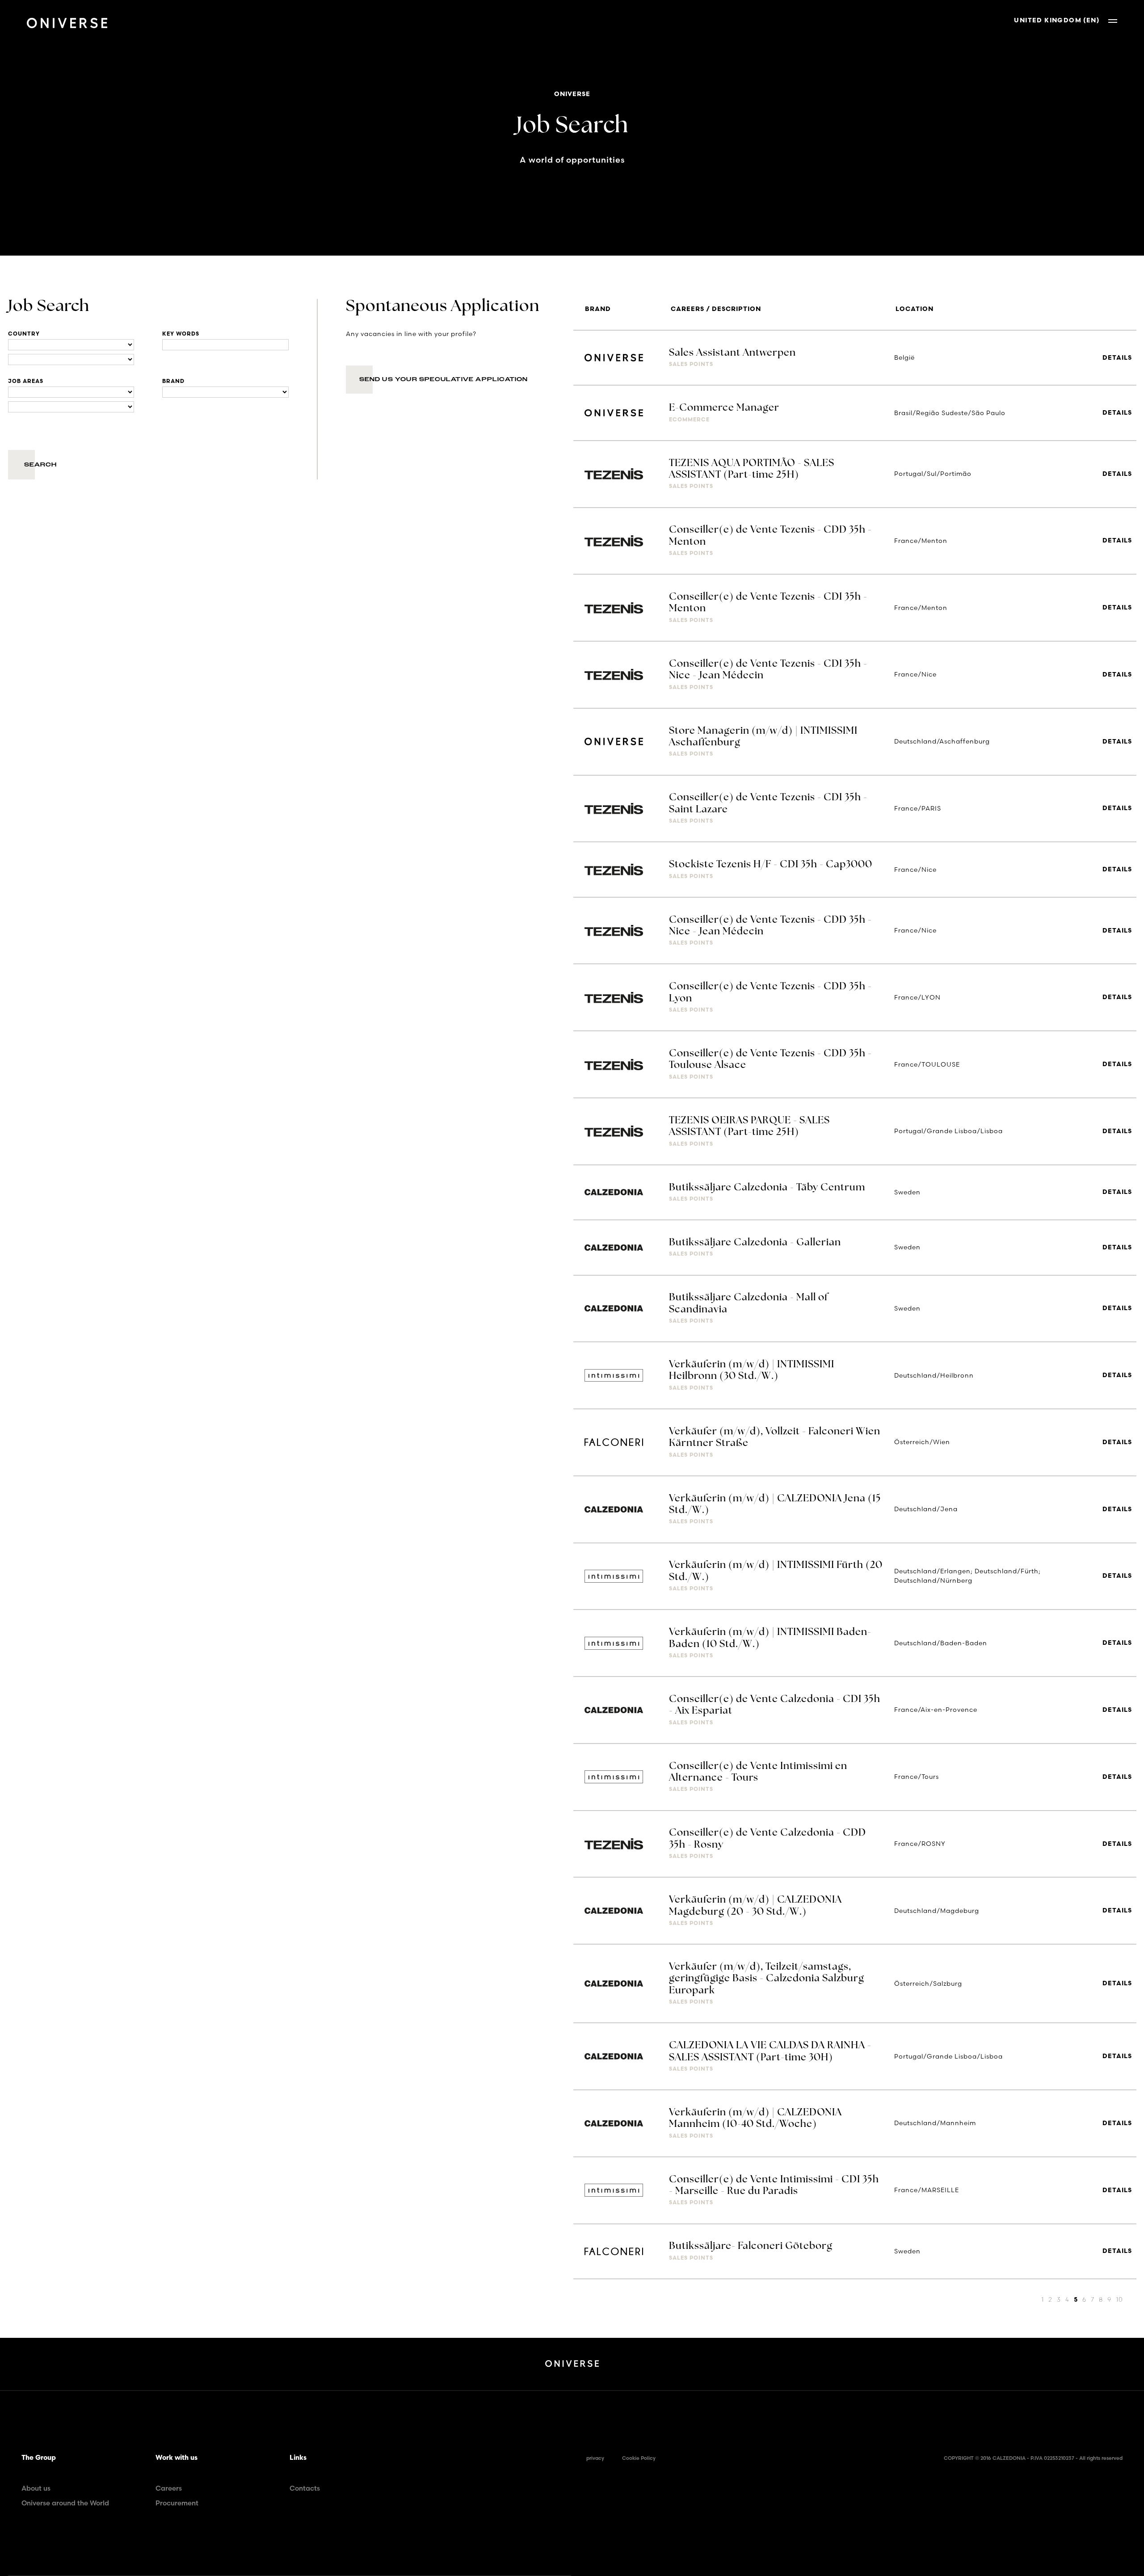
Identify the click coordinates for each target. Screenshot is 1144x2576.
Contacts (305, 2488)
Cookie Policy (639, 2458)
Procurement (177, 2503)
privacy (595, 2458)
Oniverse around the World (65, 2503)
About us (36, 2488)
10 (1119, 2299)
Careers (169, 2488)
